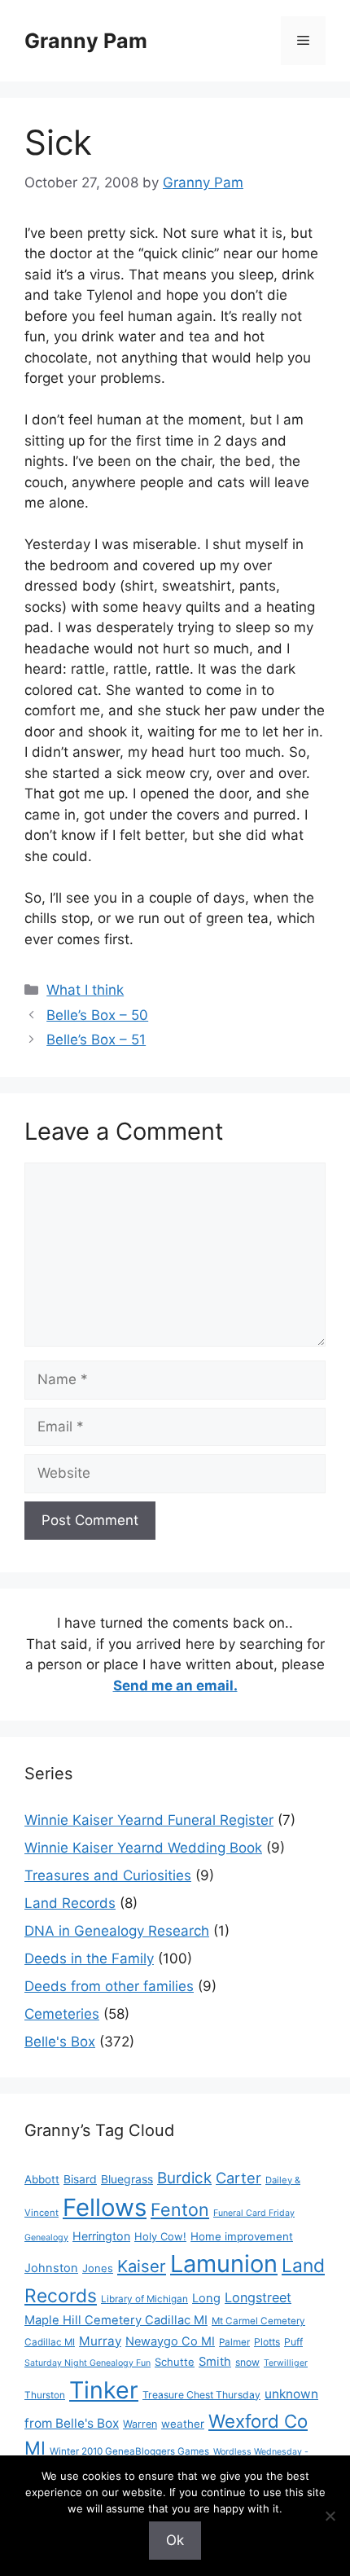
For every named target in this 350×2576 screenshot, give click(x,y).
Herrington (101, 2236)
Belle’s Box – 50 (97, 1015)
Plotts (267, 2342)
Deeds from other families (109, 1986)
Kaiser (142, 2266)
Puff (293, 2342)
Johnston (51, 2268)
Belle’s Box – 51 (96, 1040)
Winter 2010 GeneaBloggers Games (129, 2451)
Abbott (42, 2179)
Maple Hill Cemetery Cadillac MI (116, 2320)
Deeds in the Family (89, 1958)
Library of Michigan (144, 2299)
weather (183, 2424)
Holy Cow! (160, 2236)
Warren (140, 2424)
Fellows (105, 2207)
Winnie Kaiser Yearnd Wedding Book (143, 1848)
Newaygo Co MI (170, 2341)
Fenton (180, 2209)
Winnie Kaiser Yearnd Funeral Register (149, 1820)
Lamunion (224, 2264)
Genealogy (46, 2238)
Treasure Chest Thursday (201, 2395)
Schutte (175, 2362)
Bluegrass (127, 2179)
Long (206, 2298)
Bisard (80, 2179)
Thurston (45, 2395)
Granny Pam (86, 41)
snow (247, 2362)
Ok (175, 2540)
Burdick (184, 2178)
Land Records (70, 1903)
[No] (330, 2516)
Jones (98, 2268)
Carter (238, 2178)
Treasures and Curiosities (108, 1875)
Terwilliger (286, 2363)
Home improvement (242, 2236)
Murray (100, 2341)
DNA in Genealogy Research (117, 1931)
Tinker (104, 2390)
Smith (215, 2362)
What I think (85, 990)
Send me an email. (175, 1686)
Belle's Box (60, 2042)
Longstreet (258, 2297)
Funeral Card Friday (254, 2213)
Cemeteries (62, 2014)
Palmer (234, 2342)
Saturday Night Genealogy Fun (87, 2363)
